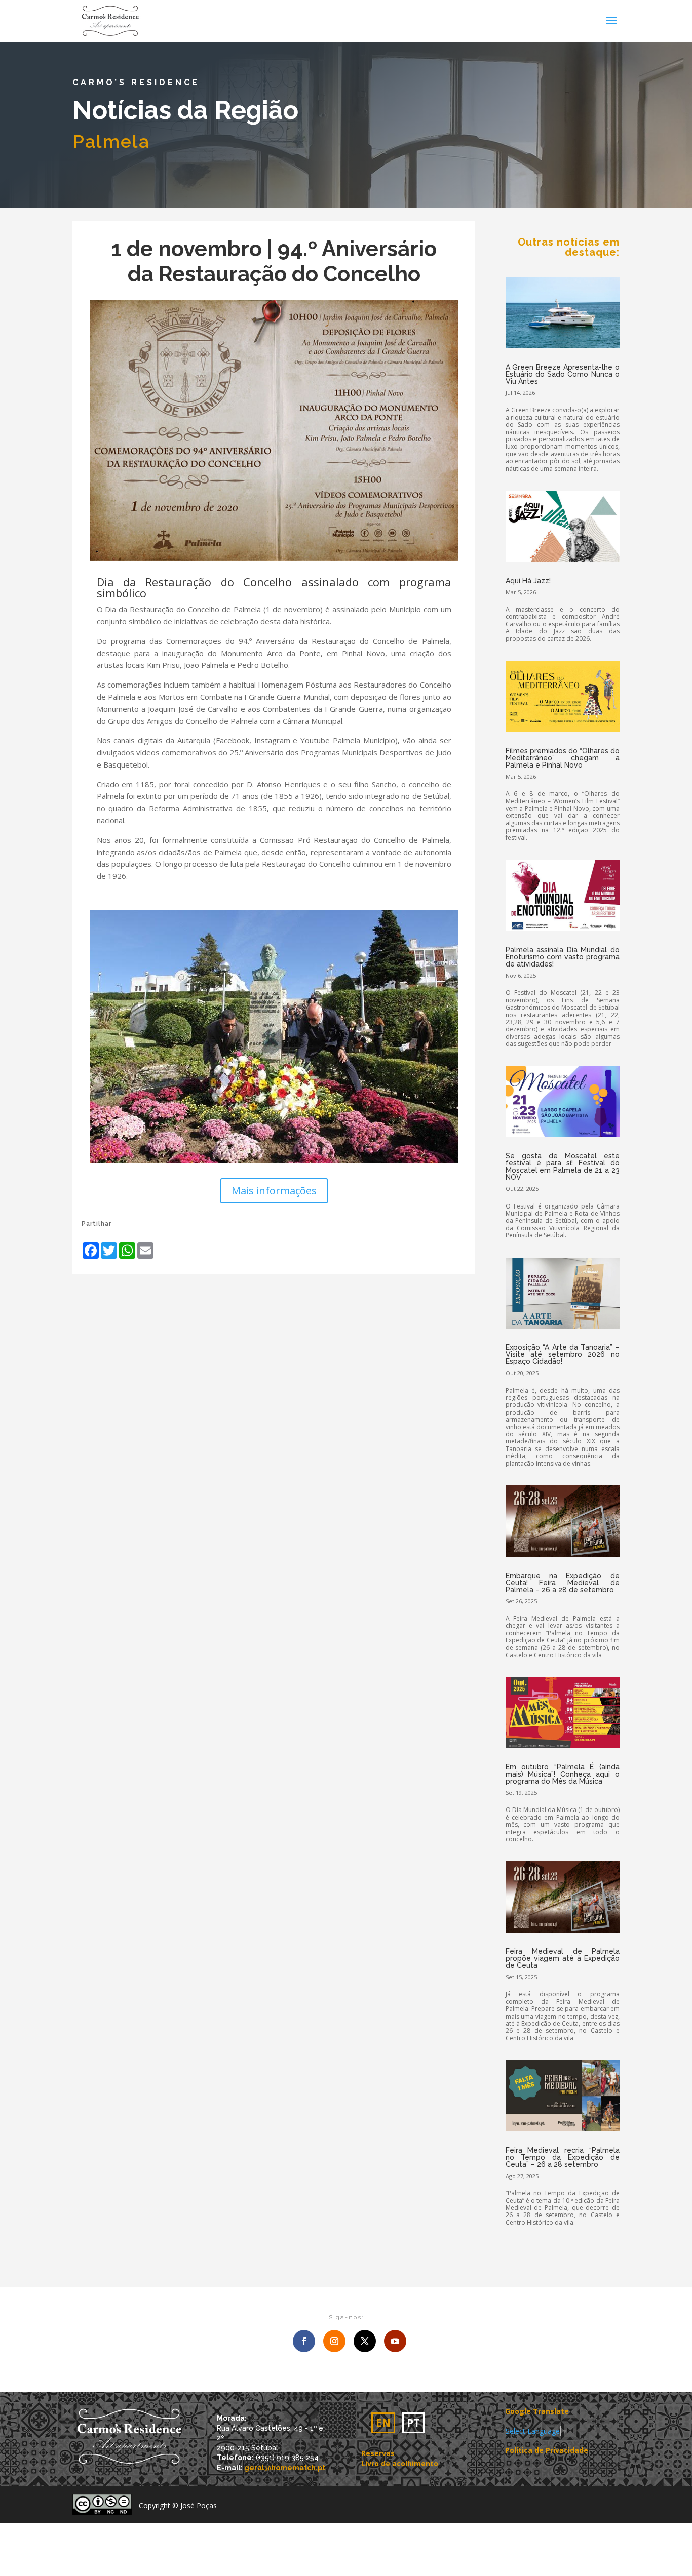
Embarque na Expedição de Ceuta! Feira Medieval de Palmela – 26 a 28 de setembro (563, 1583)
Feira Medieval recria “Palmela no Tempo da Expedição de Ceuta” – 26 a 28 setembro (563, 2157)
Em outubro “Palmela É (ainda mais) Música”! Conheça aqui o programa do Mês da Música (563, 1774)
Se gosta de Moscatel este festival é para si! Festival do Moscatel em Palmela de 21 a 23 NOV (563, 1166)
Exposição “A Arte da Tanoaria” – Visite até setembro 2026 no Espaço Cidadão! (563, 1354)
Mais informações (274, 1191)
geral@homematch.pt (285, 2468)
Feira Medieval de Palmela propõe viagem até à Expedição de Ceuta (563, 1958)
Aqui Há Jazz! (528, 581)
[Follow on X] (365, 2341)
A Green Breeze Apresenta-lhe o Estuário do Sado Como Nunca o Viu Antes (563, 374)
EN (383, 2423)
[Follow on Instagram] (334, 2341)
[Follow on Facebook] (304, 2341)
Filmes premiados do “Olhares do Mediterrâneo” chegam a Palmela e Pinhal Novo (563, 758)
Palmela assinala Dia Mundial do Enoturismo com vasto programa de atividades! (563, 957)
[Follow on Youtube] (395, 2341)
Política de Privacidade (547, 2450)
